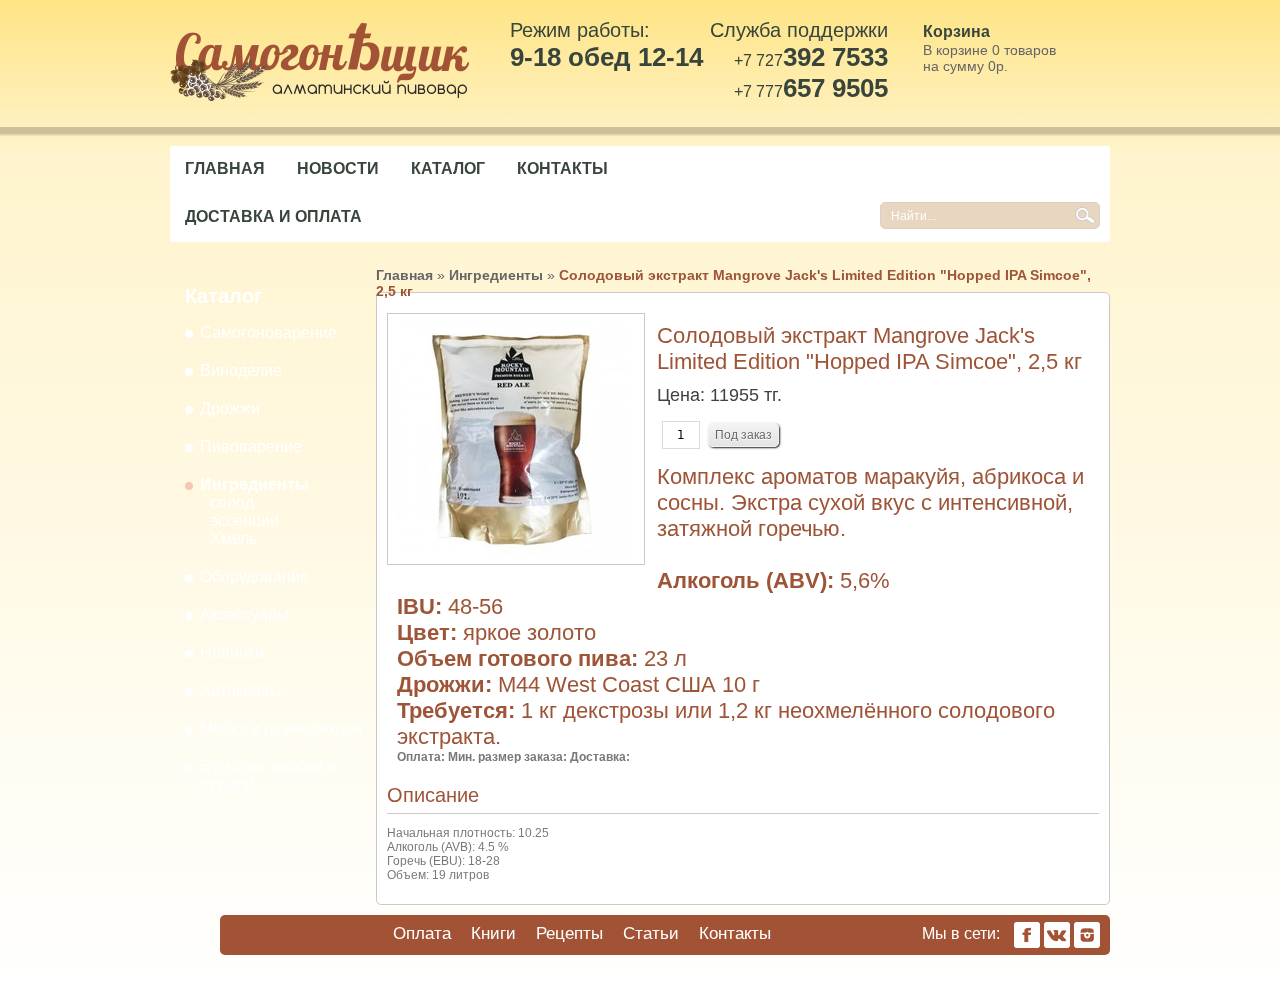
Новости (338, 168)
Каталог (448, 168)
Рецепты (569, 933)
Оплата (422, 933)
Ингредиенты (254, 484)
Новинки (232, 652)
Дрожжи (230, 408)
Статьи (651, 933)
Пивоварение (251, 446)
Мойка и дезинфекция (281, 728)
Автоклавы (241, 690)
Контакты (562, 168)
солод (232, 502)
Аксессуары (244, 614)
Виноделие (241, 370)
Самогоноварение (268, 332)
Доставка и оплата (273, 216)
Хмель (233, 538)
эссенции (244, 520)
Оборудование (254, 576)
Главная (225, 168)
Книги (493, 933)
